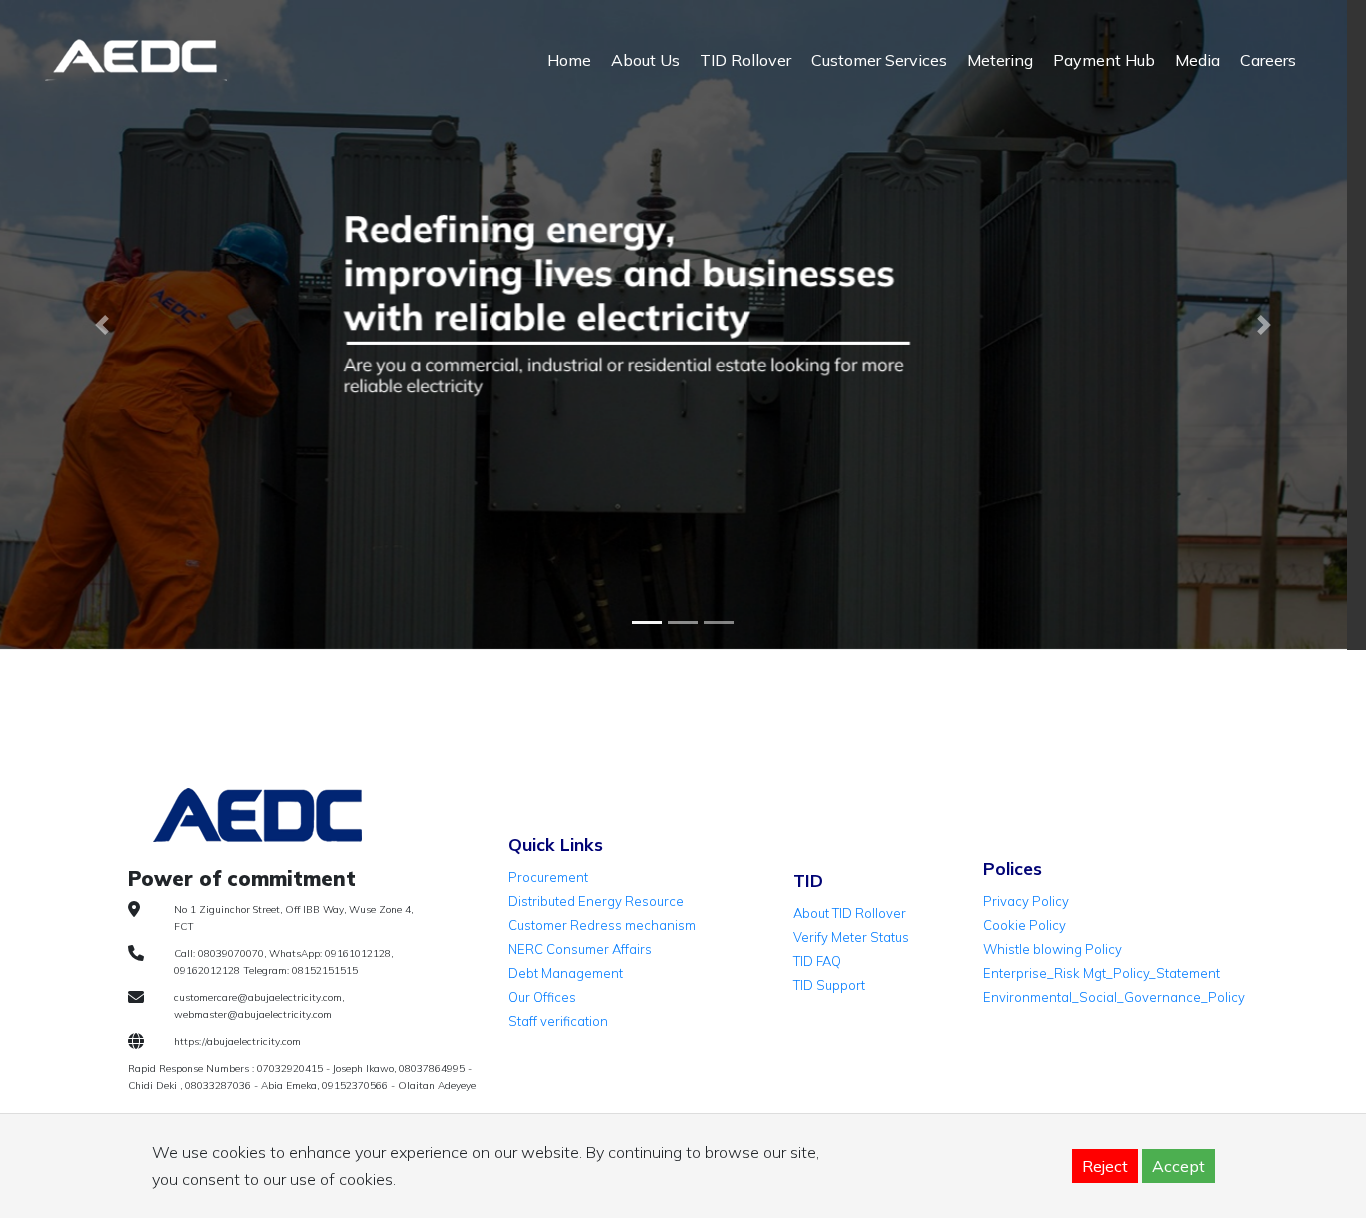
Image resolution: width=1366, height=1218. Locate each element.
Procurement (548, 877)
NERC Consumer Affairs (580, 949)
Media (1197, 60)
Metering (1000, 60)
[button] (102, 325)
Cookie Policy (1024, 925)
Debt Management (565, 973)
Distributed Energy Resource (596, 901)
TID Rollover (745, 60)
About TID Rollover (849, 913)
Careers (1268, 60)
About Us (645, 60)
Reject (1105, 1166)
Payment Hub (1104, 60)
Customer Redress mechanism (602, 925)
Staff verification (558, 1021)
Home (569, 60)
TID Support (829, 985)
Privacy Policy (1026, 901)
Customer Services (879, 60)
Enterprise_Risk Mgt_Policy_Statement (1101, 973)
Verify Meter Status (851, 937)
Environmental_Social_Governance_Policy (1114, 997)
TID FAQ (817, 961)
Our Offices (542, 997)
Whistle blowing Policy (1052, 949)
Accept (1178, 1166)
